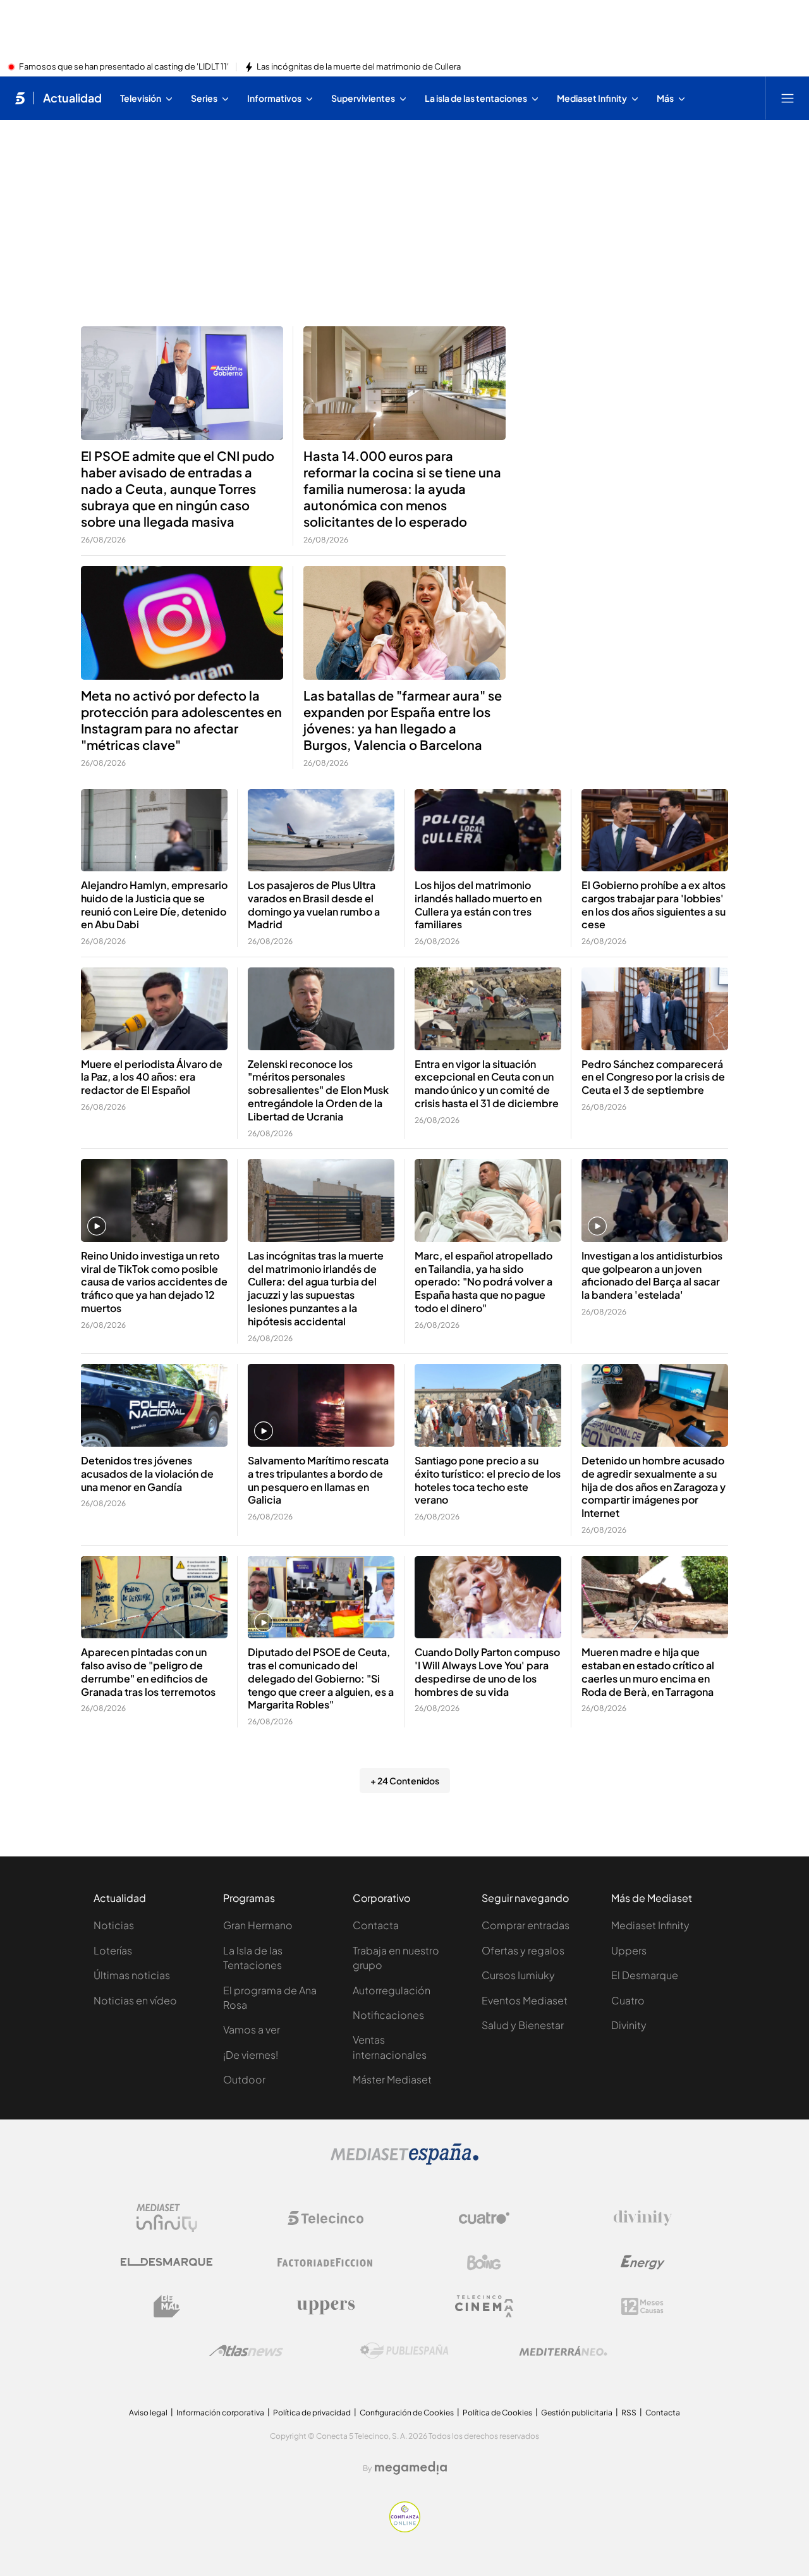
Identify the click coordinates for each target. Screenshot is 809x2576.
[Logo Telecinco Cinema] (484, 2306)
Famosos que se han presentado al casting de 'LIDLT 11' (124, 67)
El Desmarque (645, 1975)
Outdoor (244, 2079)
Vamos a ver (252, 2029)
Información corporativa (220, 2413)
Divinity (629, 2025)
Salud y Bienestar (523, 2025)
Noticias (114, 1925)
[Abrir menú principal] (788, 98)
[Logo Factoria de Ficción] (325, 2262)
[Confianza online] (405, 2529)
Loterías (113, 1950)
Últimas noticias (132, 1975)
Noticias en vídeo (135, 2000)
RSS (629, 2413)
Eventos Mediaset (525, 2000)
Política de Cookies (497, 2413)
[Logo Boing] (484, 2262)
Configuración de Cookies (407, 2413)
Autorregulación (392, 1990)
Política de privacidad (312, 2413)
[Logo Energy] (643, 2262)
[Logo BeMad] (167, 2307)
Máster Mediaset (392, 2079)
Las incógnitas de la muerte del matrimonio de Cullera (359, 67)
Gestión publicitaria (577, 2413)
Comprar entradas (526, 1925)
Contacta (376, 1925)
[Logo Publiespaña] (404, 2351)
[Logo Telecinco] (325, 2218)
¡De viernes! (251, 2055)
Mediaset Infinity (650, 1925)
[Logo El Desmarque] (167, 2262)
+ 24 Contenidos (405, 1781)
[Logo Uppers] (325, 2307)
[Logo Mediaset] (404, 2161)
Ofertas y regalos (523, 1950)
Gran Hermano (258, 1925)
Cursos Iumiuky (518, 1975)
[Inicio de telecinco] (20, 98)
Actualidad (72, 98)
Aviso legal (148, 2413)
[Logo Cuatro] (484, 2218)
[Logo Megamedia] (411, 2468)
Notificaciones (388, 2015)
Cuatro (628, 2000)
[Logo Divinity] (643, 2218)
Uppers (629, 1950)
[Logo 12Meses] (642, 2306)
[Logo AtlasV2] (246, 2351)
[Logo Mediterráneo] (563, 2351)
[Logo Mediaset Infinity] (167, 2218)
